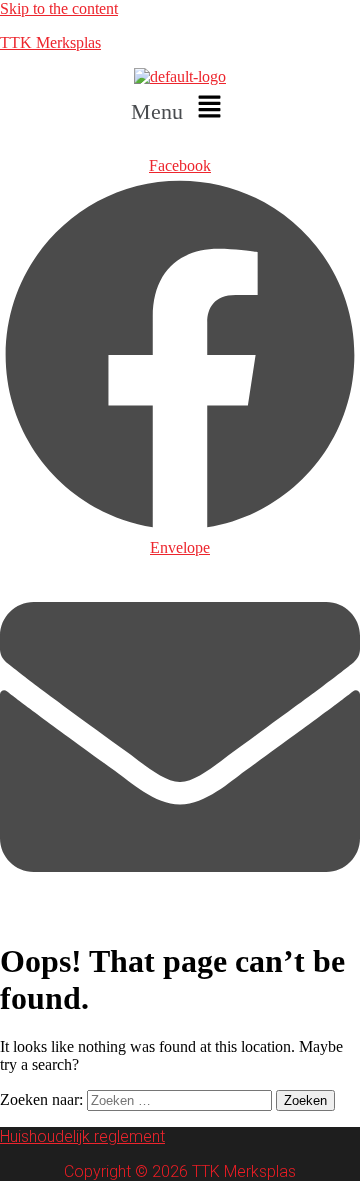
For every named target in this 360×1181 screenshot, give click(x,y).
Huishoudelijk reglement (82, 1136)
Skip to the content (59, 8)
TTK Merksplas (50, 42)
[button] (180, 108)
